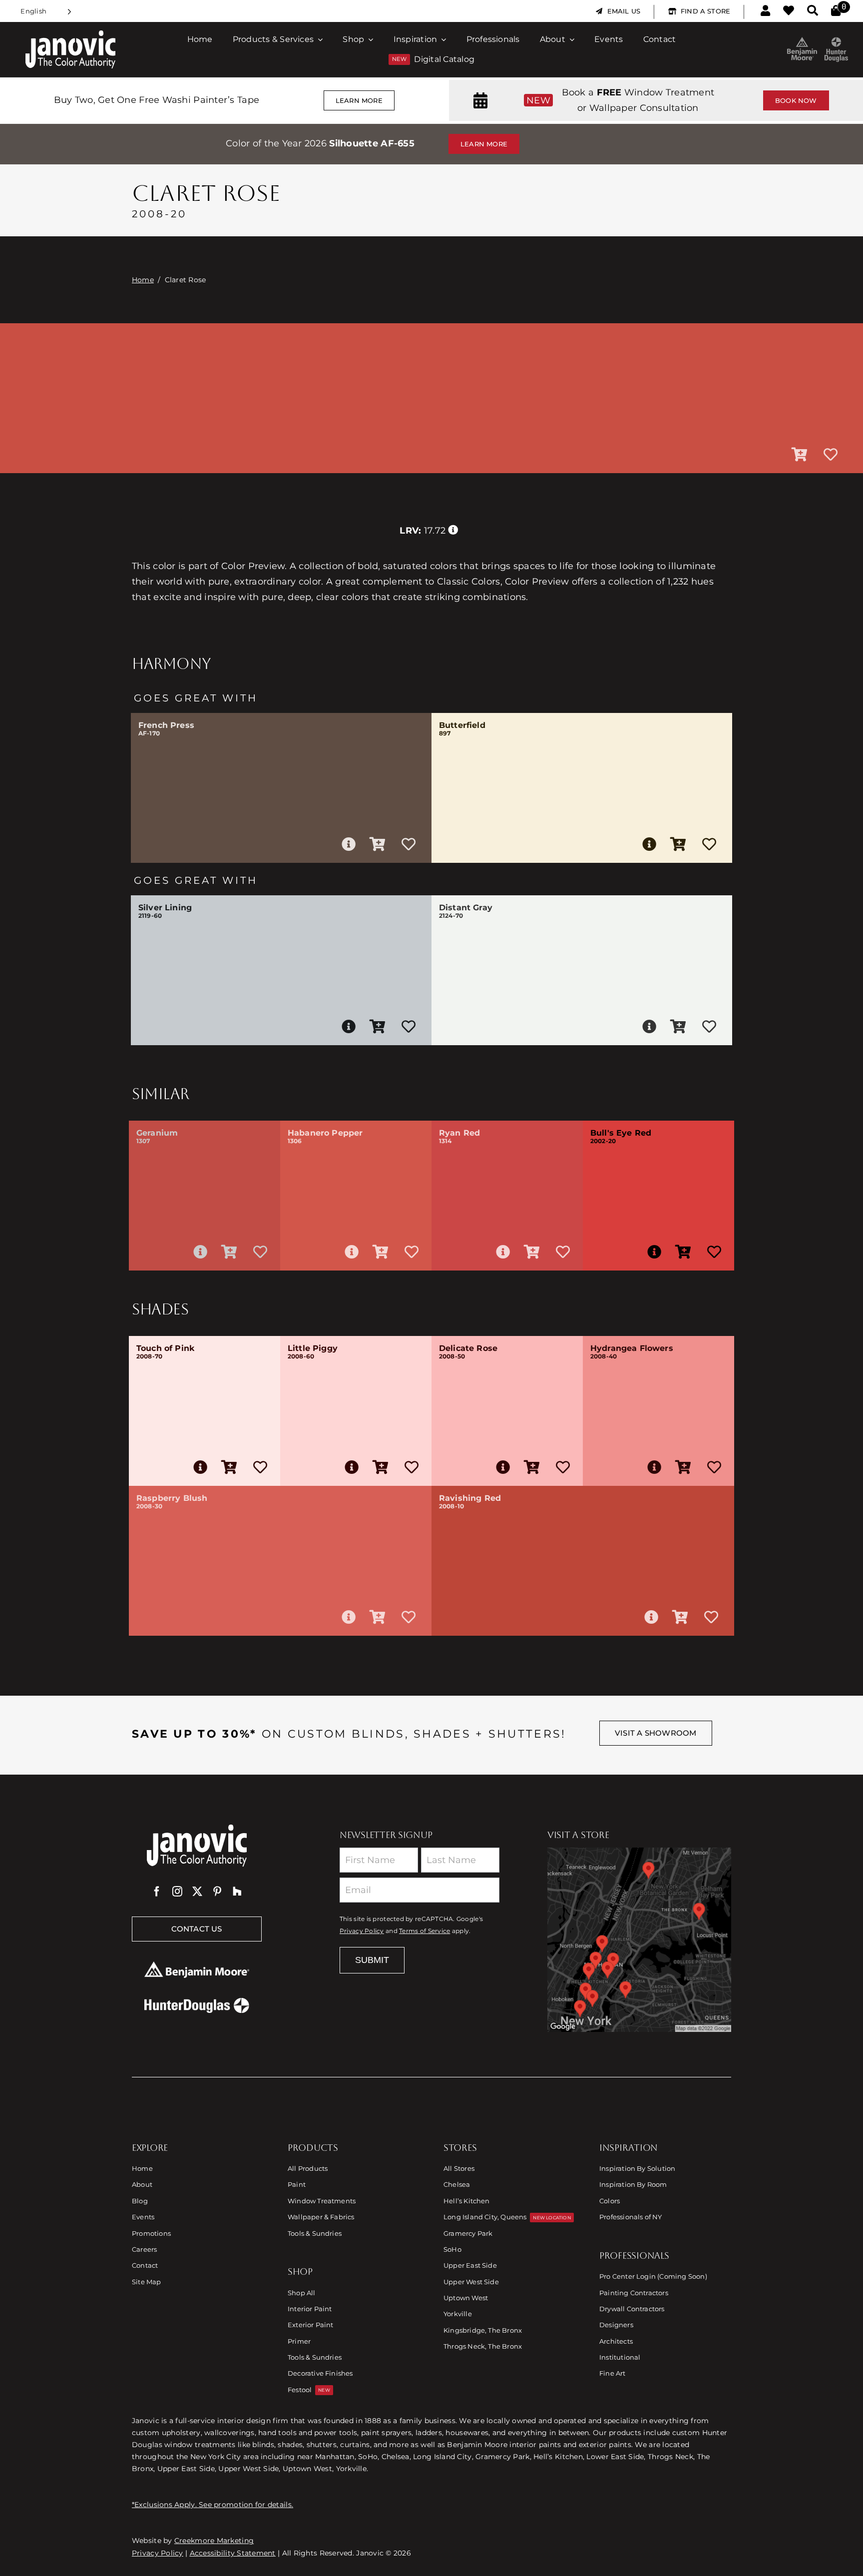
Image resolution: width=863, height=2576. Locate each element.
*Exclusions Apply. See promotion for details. (213, 2505)
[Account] (765, 11)
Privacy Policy (362, 1931)
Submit (372, 1960)
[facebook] (157, 1892)
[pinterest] (217, 1892)
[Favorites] (789, 11)
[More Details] (349, 844)
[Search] (813, 11)
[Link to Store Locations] (639, 1939)
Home (143, 280)
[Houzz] (237, 1892)
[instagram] (177, 1892)
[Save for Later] (831, 455)
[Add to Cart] (800, 455)
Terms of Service (425, 1931)
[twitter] (197, 1892)
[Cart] (836, 11)
